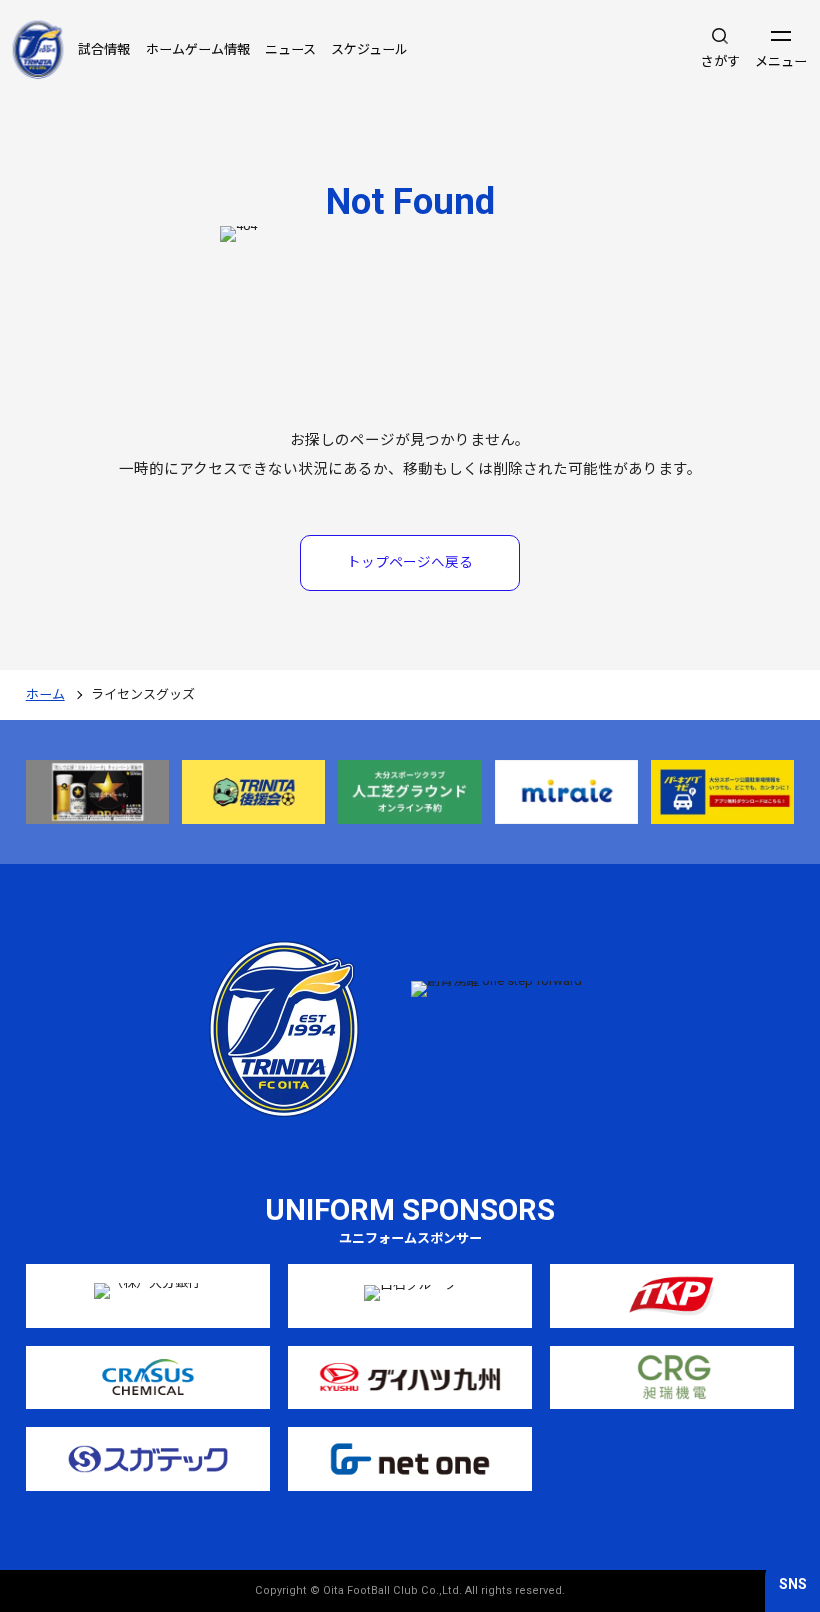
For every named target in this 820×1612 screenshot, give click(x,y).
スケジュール (369, 49)
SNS (793, 1584)
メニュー (781, 61)
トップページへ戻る (410, 562)
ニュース (290, 49)
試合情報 (104, 49)
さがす (720, 61)
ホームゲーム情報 (198, 49)
